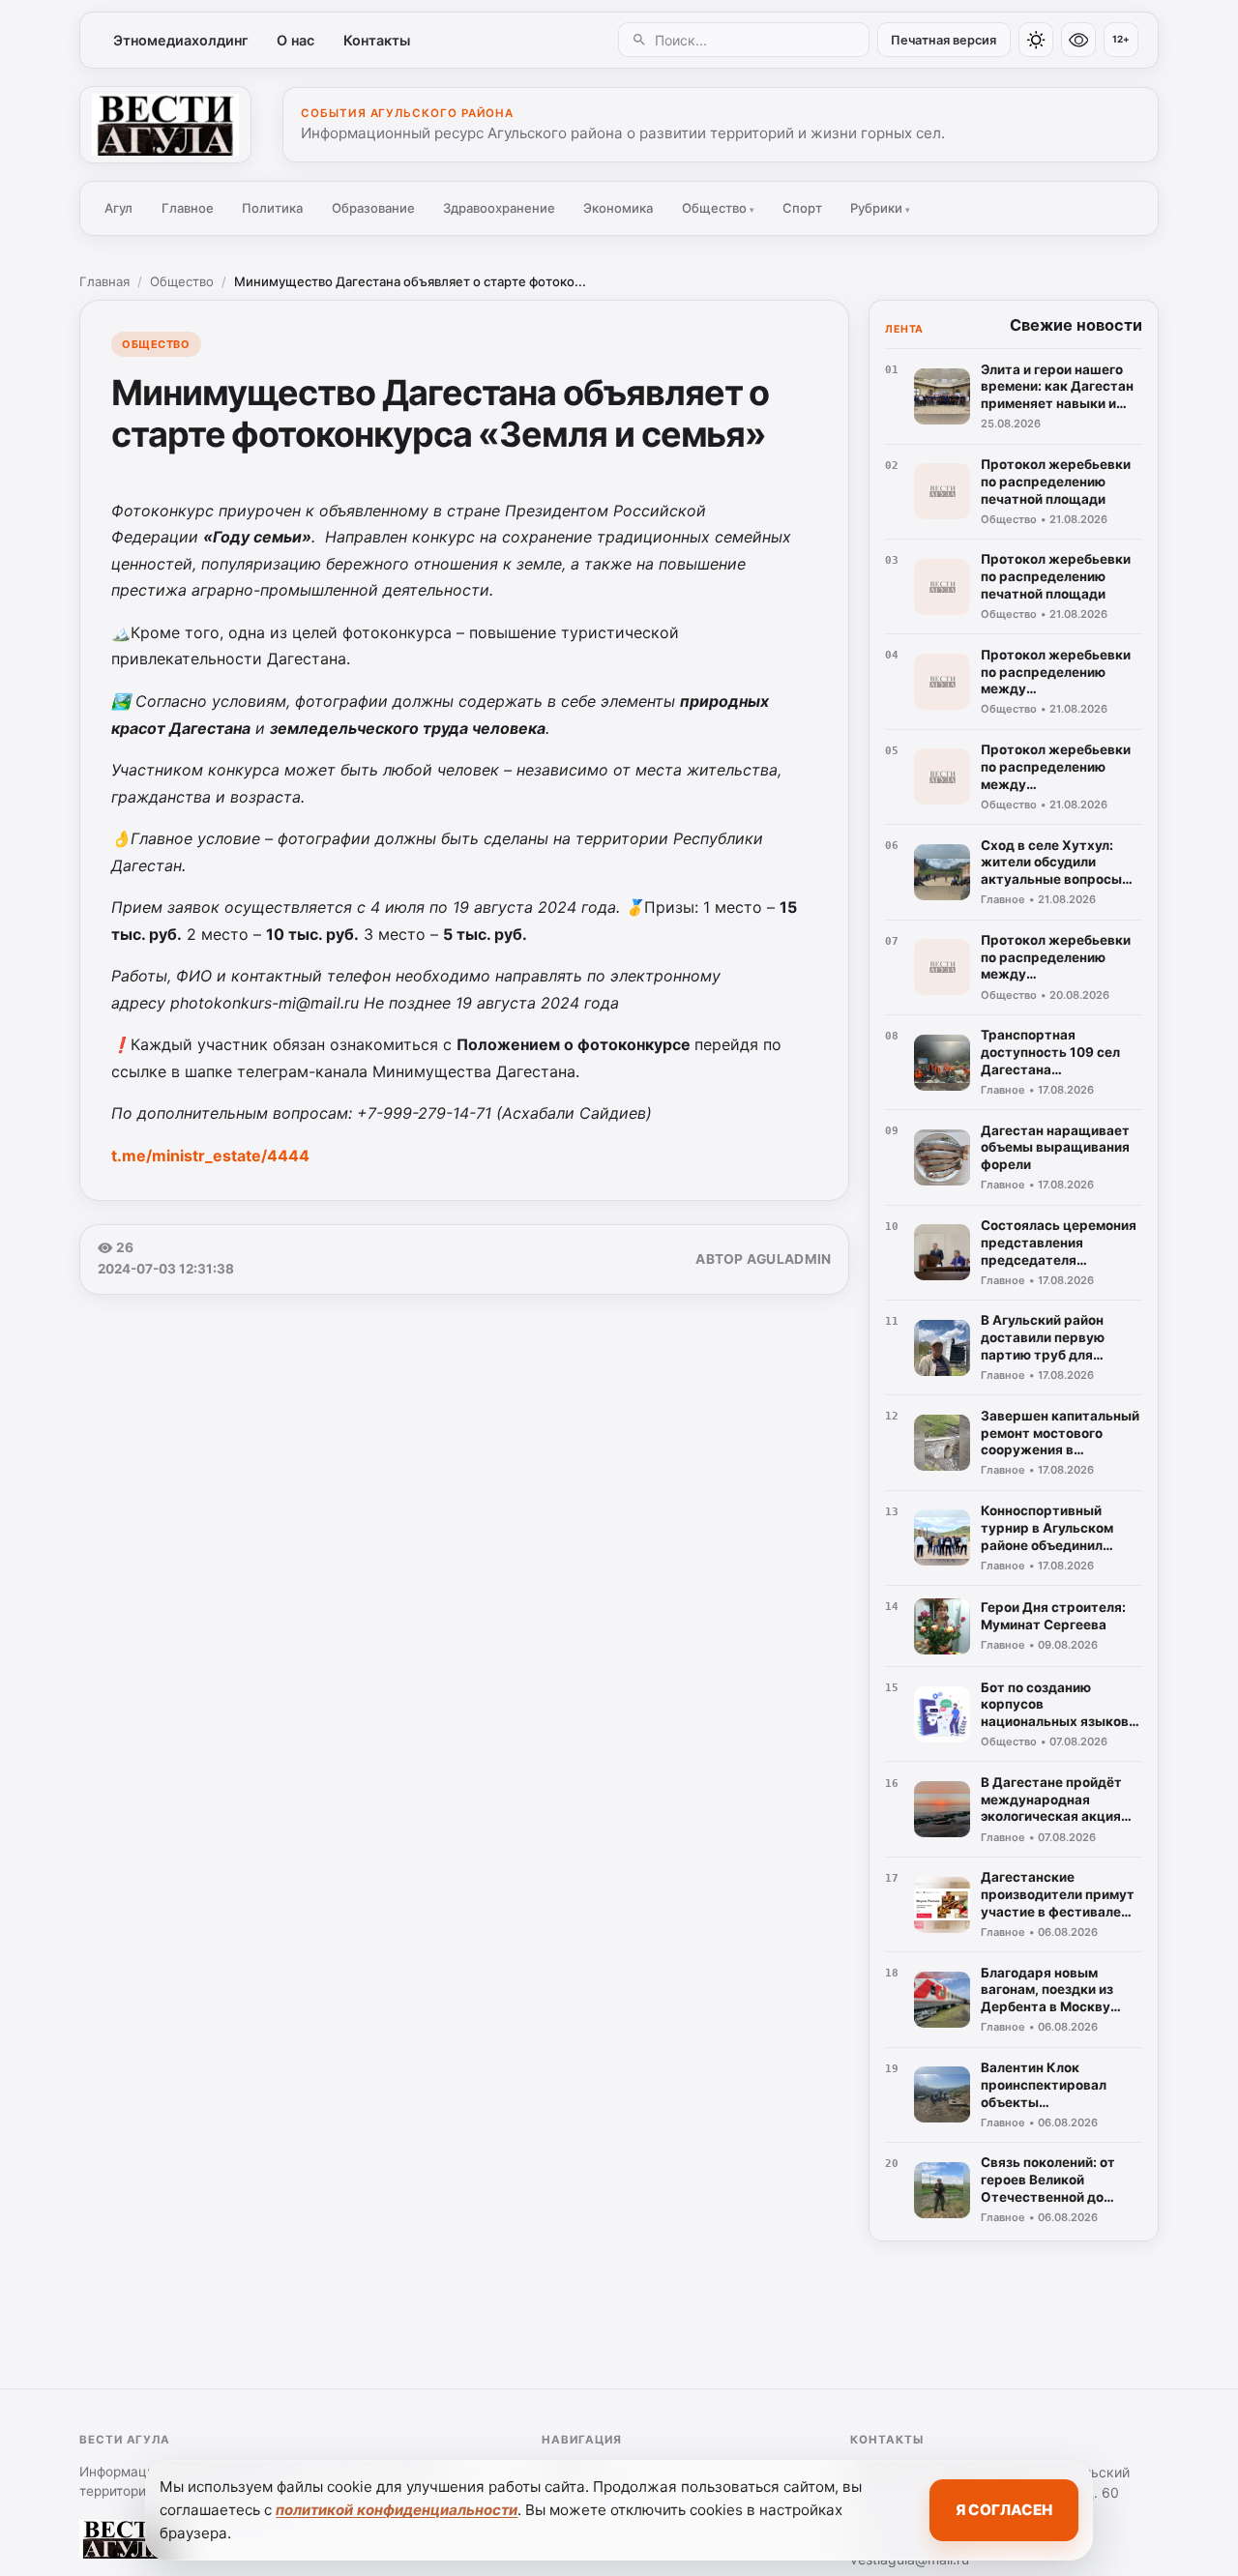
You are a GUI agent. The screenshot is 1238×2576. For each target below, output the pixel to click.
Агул (118, 208)
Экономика (618, 208)
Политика (272, 208)
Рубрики (880, 208)
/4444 (210, 1156)
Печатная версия (943, 40)
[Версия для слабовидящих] (1078, 40)
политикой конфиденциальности (397, 2510)
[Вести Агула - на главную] (165, 125)
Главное (188, 208)
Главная (104, 281)
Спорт (802, 208)
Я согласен (1004, 2510)
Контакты (377, 40)
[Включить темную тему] (1036, 40)
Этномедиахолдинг (181, 40)
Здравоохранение (499, 208)
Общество (718, 208)
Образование (373, 208)
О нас (295, 40)
